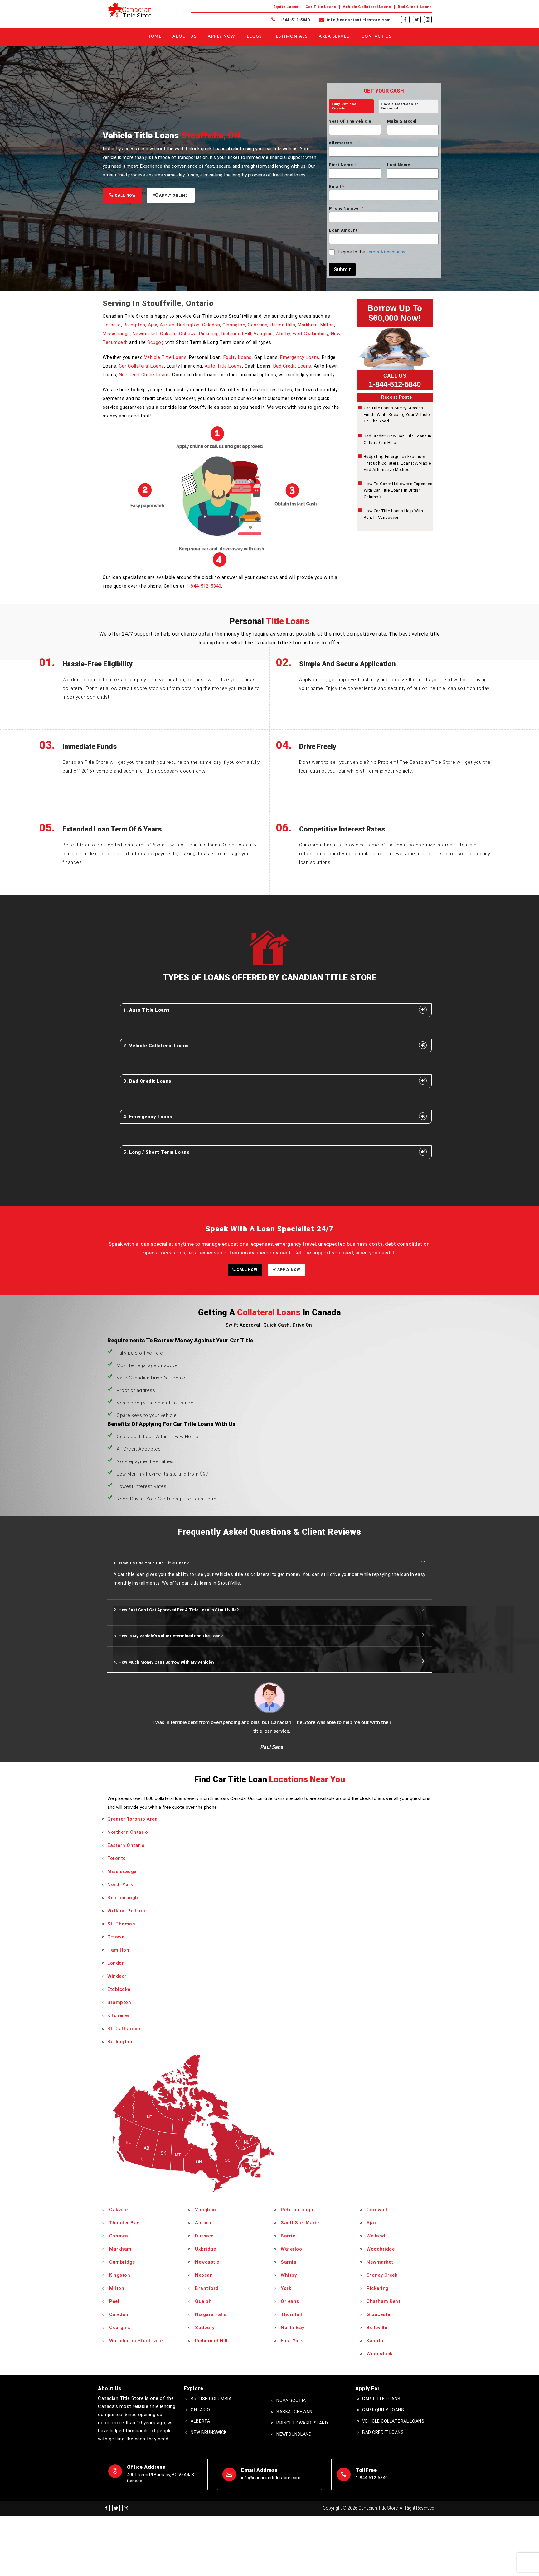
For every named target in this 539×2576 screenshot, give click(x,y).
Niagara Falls (211, 2314)
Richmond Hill (236, 334)
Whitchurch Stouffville (136, 2341)
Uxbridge (205, 2249)
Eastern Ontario (126, 1845)
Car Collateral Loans (141, 366)
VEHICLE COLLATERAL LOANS (393, 2421)
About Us (185, 37)
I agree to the (372, 252)
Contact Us (377, 37)
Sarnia (289, 2262)
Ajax (153, 325)
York (286, 2288)
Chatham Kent (383, 2301)
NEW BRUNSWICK (209, 2432)
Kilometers (341, 143)
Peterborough (297, 2210)
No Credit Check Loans (144, 375)
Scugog (155, 342)
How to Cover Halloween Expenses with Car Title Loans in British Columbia (398, 490)
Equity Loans (286, 7)
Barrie (288, 2236)
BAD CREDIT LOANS (383, 2432)
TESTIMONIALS (290, 37)
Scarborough (123, 1898)
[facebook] (405, 20)
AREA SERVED (335, 37)
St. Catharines (124, 2029)
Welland (376, 2236)
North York (120, 1885)
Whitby (283, 334)
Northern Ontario (128, 1832)
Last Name (399, 165)
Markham (308, 325)
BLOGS (254, 37)
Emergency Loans (300, 357)
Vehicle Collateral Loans (367, 7)
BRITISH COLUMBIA (211, 2399)
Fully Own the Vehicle (344, 106)
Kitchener (119, 2015)
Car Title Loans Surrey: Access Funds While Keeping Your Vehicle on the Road (397, 414)
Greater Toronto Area (132, 1819)
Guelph (203, 2301)
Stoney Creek (382, 2275)
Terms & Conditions (386, 252)
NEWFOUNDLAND (294, 2434)
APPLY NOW (288, 1270)
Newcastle (207, 2262)
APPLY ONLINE (173, 195)
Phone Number (346, 208)
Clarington (234, 325)
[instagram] (428, 20)
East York (292, 2341)
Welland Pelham (126, 1911)
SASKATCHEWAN (294, 2412)
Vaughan (263, 334)
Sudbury (205, 2328)
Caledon (211, 325)
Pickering (209, 334)
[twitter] (417, 20)
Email (337, 187)
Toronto (112, 325)
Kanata (375, 2341)
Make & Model (402, 121)
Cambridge (122, 2262)
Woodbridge (381, 2249)
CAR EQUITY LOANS (383, 2410)
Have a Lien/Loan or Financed (400, 106)
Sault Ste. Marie (300, 2223)
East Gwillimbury (311, 334)
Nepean (204, 2275)
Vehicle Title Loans (165, 357)
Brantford (207, 2288)
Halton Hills (282, 325)
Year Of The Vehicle (350, 121)
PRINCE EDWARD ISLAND (302, 2423)
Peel (114, 2301)
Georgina (257, 325)
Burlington (188, 325)
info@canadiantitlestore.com (358, 20)
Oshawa (188, 334)
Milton (327, 325)
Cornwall (377, 2210)
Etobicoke (119, 1989)
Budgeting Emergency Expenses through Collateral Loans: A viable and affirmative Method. (397, 463)
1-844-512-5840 (293, 20)
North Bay (293, 2328)
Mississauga (116, 334)
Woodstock (380, 2354)
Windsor (117, 1976)
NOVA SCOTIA (291, 2400)
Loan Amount (343, 230)
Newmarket (145, 334)
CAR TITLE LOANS (381, 2399)
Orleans (290, 2301)
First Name (342, 165)
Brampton (134, 325)
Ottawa (116, 1937)
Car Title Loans (321, 7)
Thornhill (291, 2314)
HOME (154, 37)
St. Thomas (121, 1924)
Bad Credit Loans (415, 7)
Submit (342, 269)
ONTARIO (200, 2410)
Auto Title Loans (223, 366)
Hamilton (118, 1950)
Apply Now (222, 37)
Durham (204, 2236)
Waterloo (291, 2249)
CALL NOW (125, 195)
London (116, 1963)
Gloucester (379, 2314)
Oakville (168, 334)
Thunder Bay (124, 2223)
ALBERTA (200, 2421)
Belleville (377, 2328)
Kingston (120, 2275)
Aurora (167, 325)
